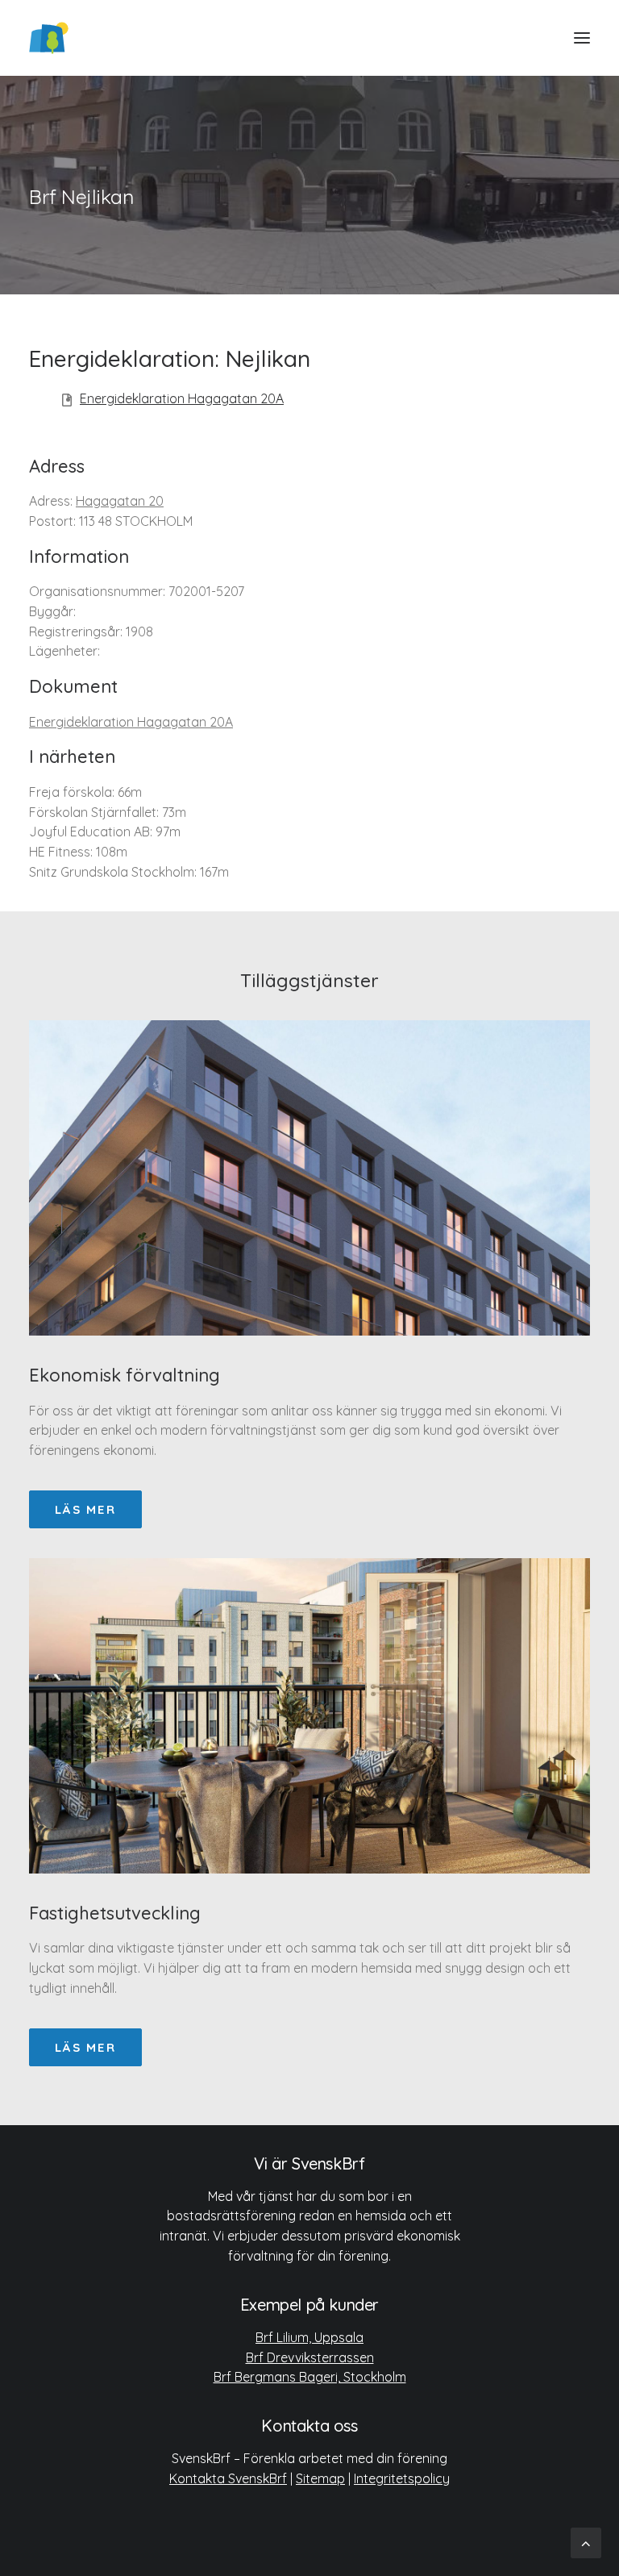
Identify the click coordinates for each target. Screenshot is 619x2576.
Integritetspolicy (402, 2478)
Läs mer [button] (85, 1509)
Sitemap (320, 2478)
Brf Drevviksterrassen (310, 2357)
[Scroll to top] (586, 2542)
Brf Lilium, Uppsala (309, 2337)
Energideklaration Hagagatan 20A (182, 398)
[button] (582, 38)
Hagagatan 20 (120, 501)
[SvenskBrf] (49, 38)
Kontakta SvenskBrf (228, 2478)
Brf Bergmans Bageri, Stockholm (310, 2377)
